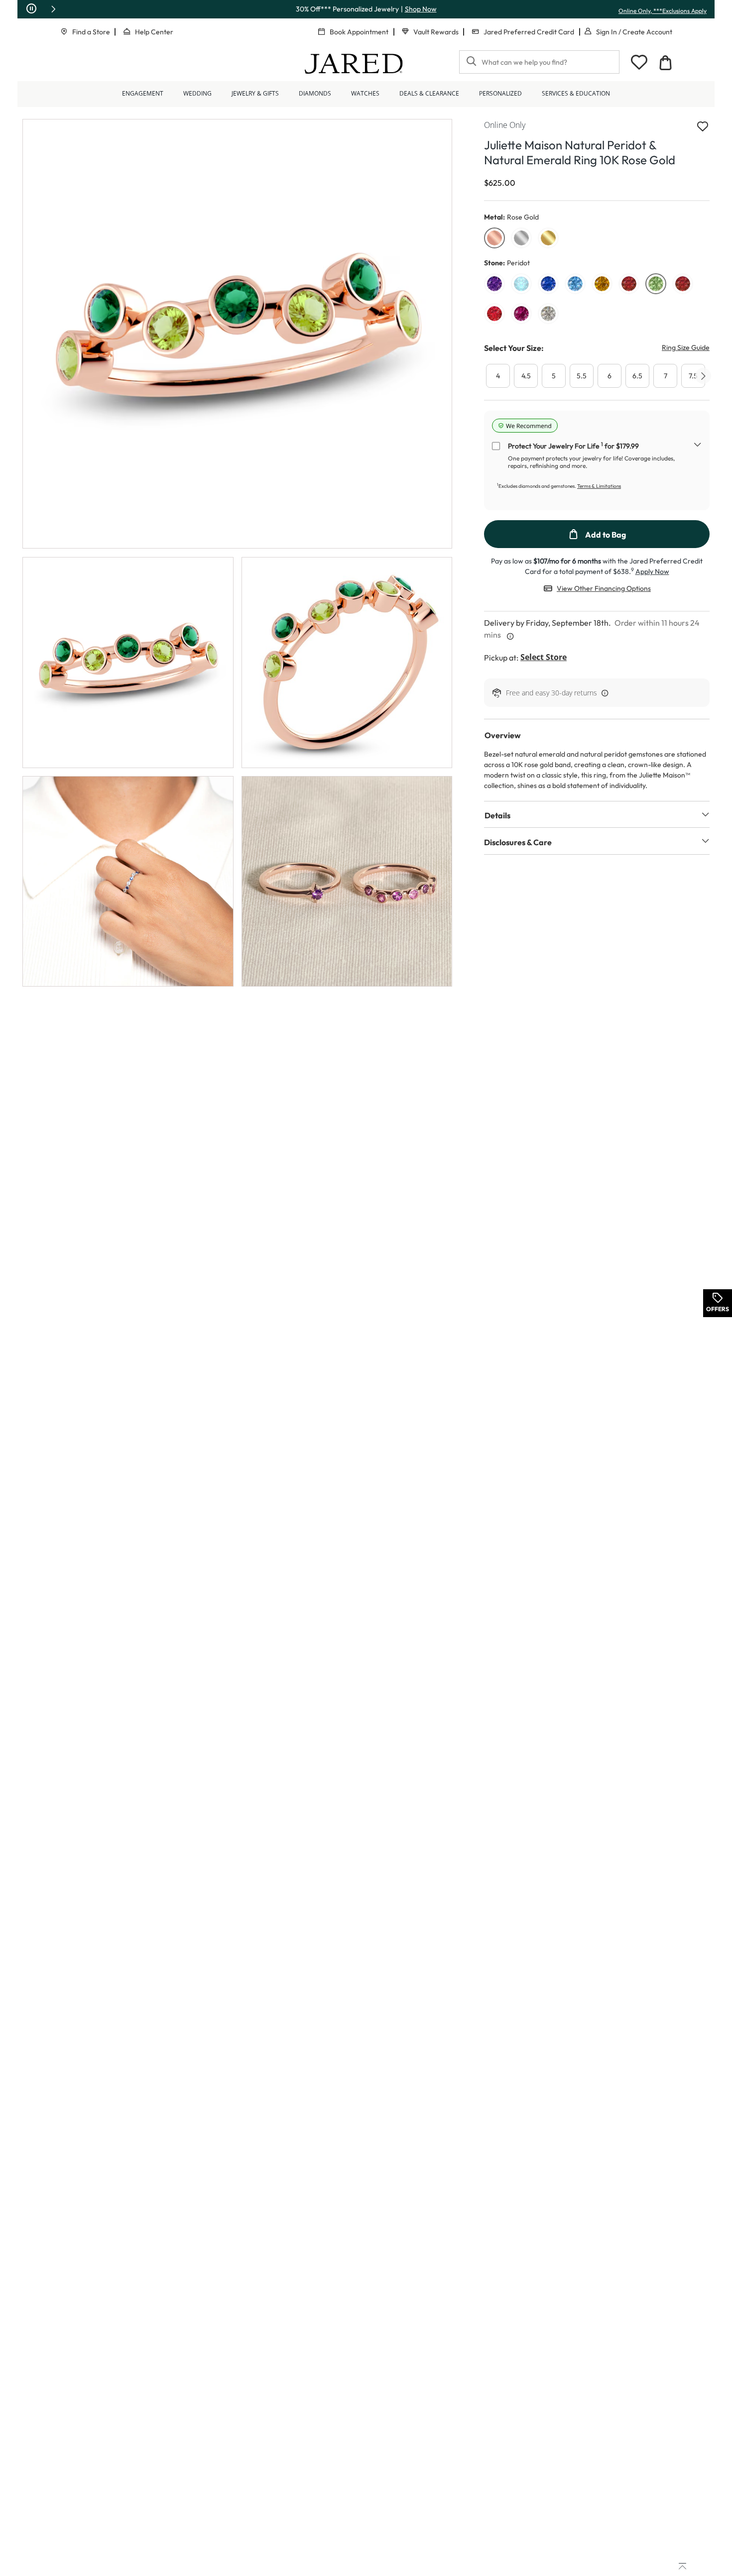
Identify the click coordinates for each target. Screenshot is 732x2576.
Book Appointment (359, 32)
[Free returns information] (603, 693)
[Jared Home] (354, 64)
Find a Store (91, 32)
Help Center (154, 32)
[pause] (31, 9)
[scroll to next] (703, 376)
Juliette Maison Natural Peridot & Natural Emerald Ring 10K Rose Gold (580, 152)
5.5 (582, 376)
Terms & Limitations (599, 486)
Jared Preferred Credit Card (529, 32)
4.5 (526, 376)
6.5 (637, 376)
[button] (53, 9)
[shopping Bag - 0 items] (665, 63)
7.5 (693, 376)
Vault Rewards (436, 32)
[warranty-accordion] (698, 446)
